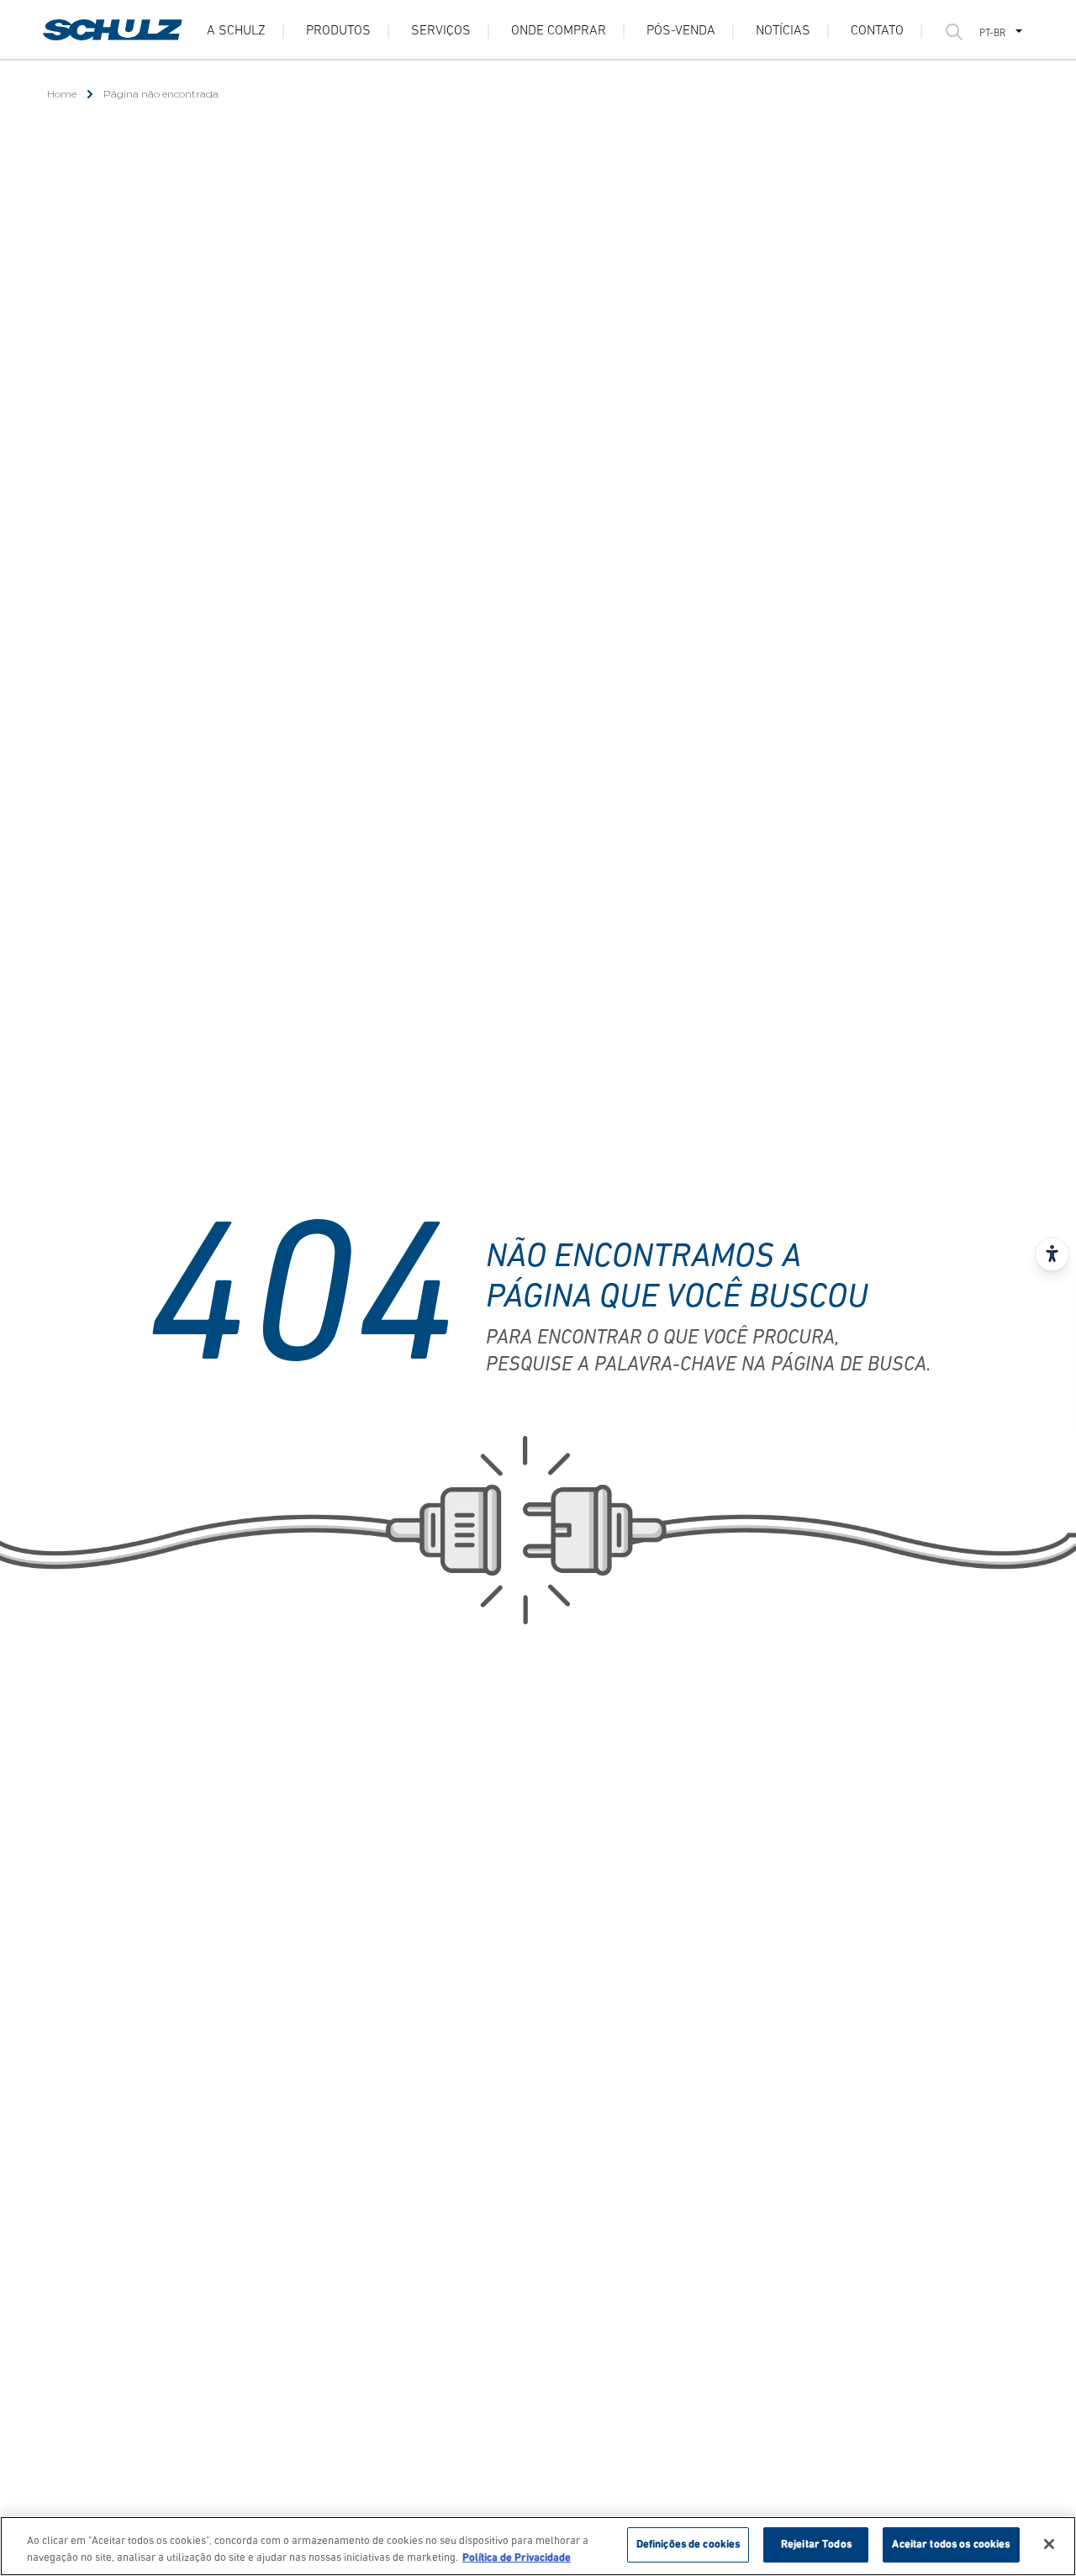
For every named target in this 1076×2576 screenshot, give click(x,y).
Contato (877, 31)
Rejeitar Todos (816, 2544)
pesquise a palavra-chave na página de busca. (708, 1365)
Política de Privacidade (517, 2558)
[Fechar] (1049, 2544)
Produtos (338, 31)
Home (62, 94)
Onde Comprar (559, 31)
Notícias (783, 31)
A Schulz (236, 31)
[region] (538, 2546)
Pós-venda (681, 31)
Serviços (441, 31)
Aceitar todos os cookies (951, 2544)
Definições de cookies (688, 2544)
